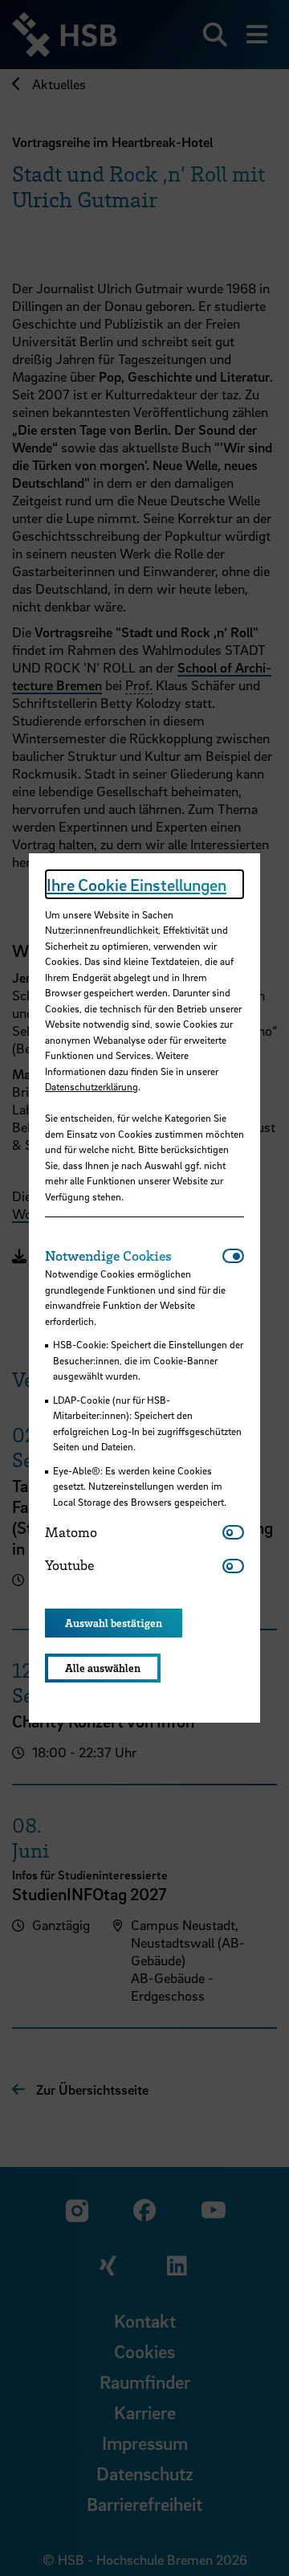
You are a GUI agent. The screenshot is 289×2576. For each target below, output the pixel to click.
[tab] (134, 1256)
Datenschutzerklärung (92, 1086)
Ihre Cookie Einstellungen (136, 885)
